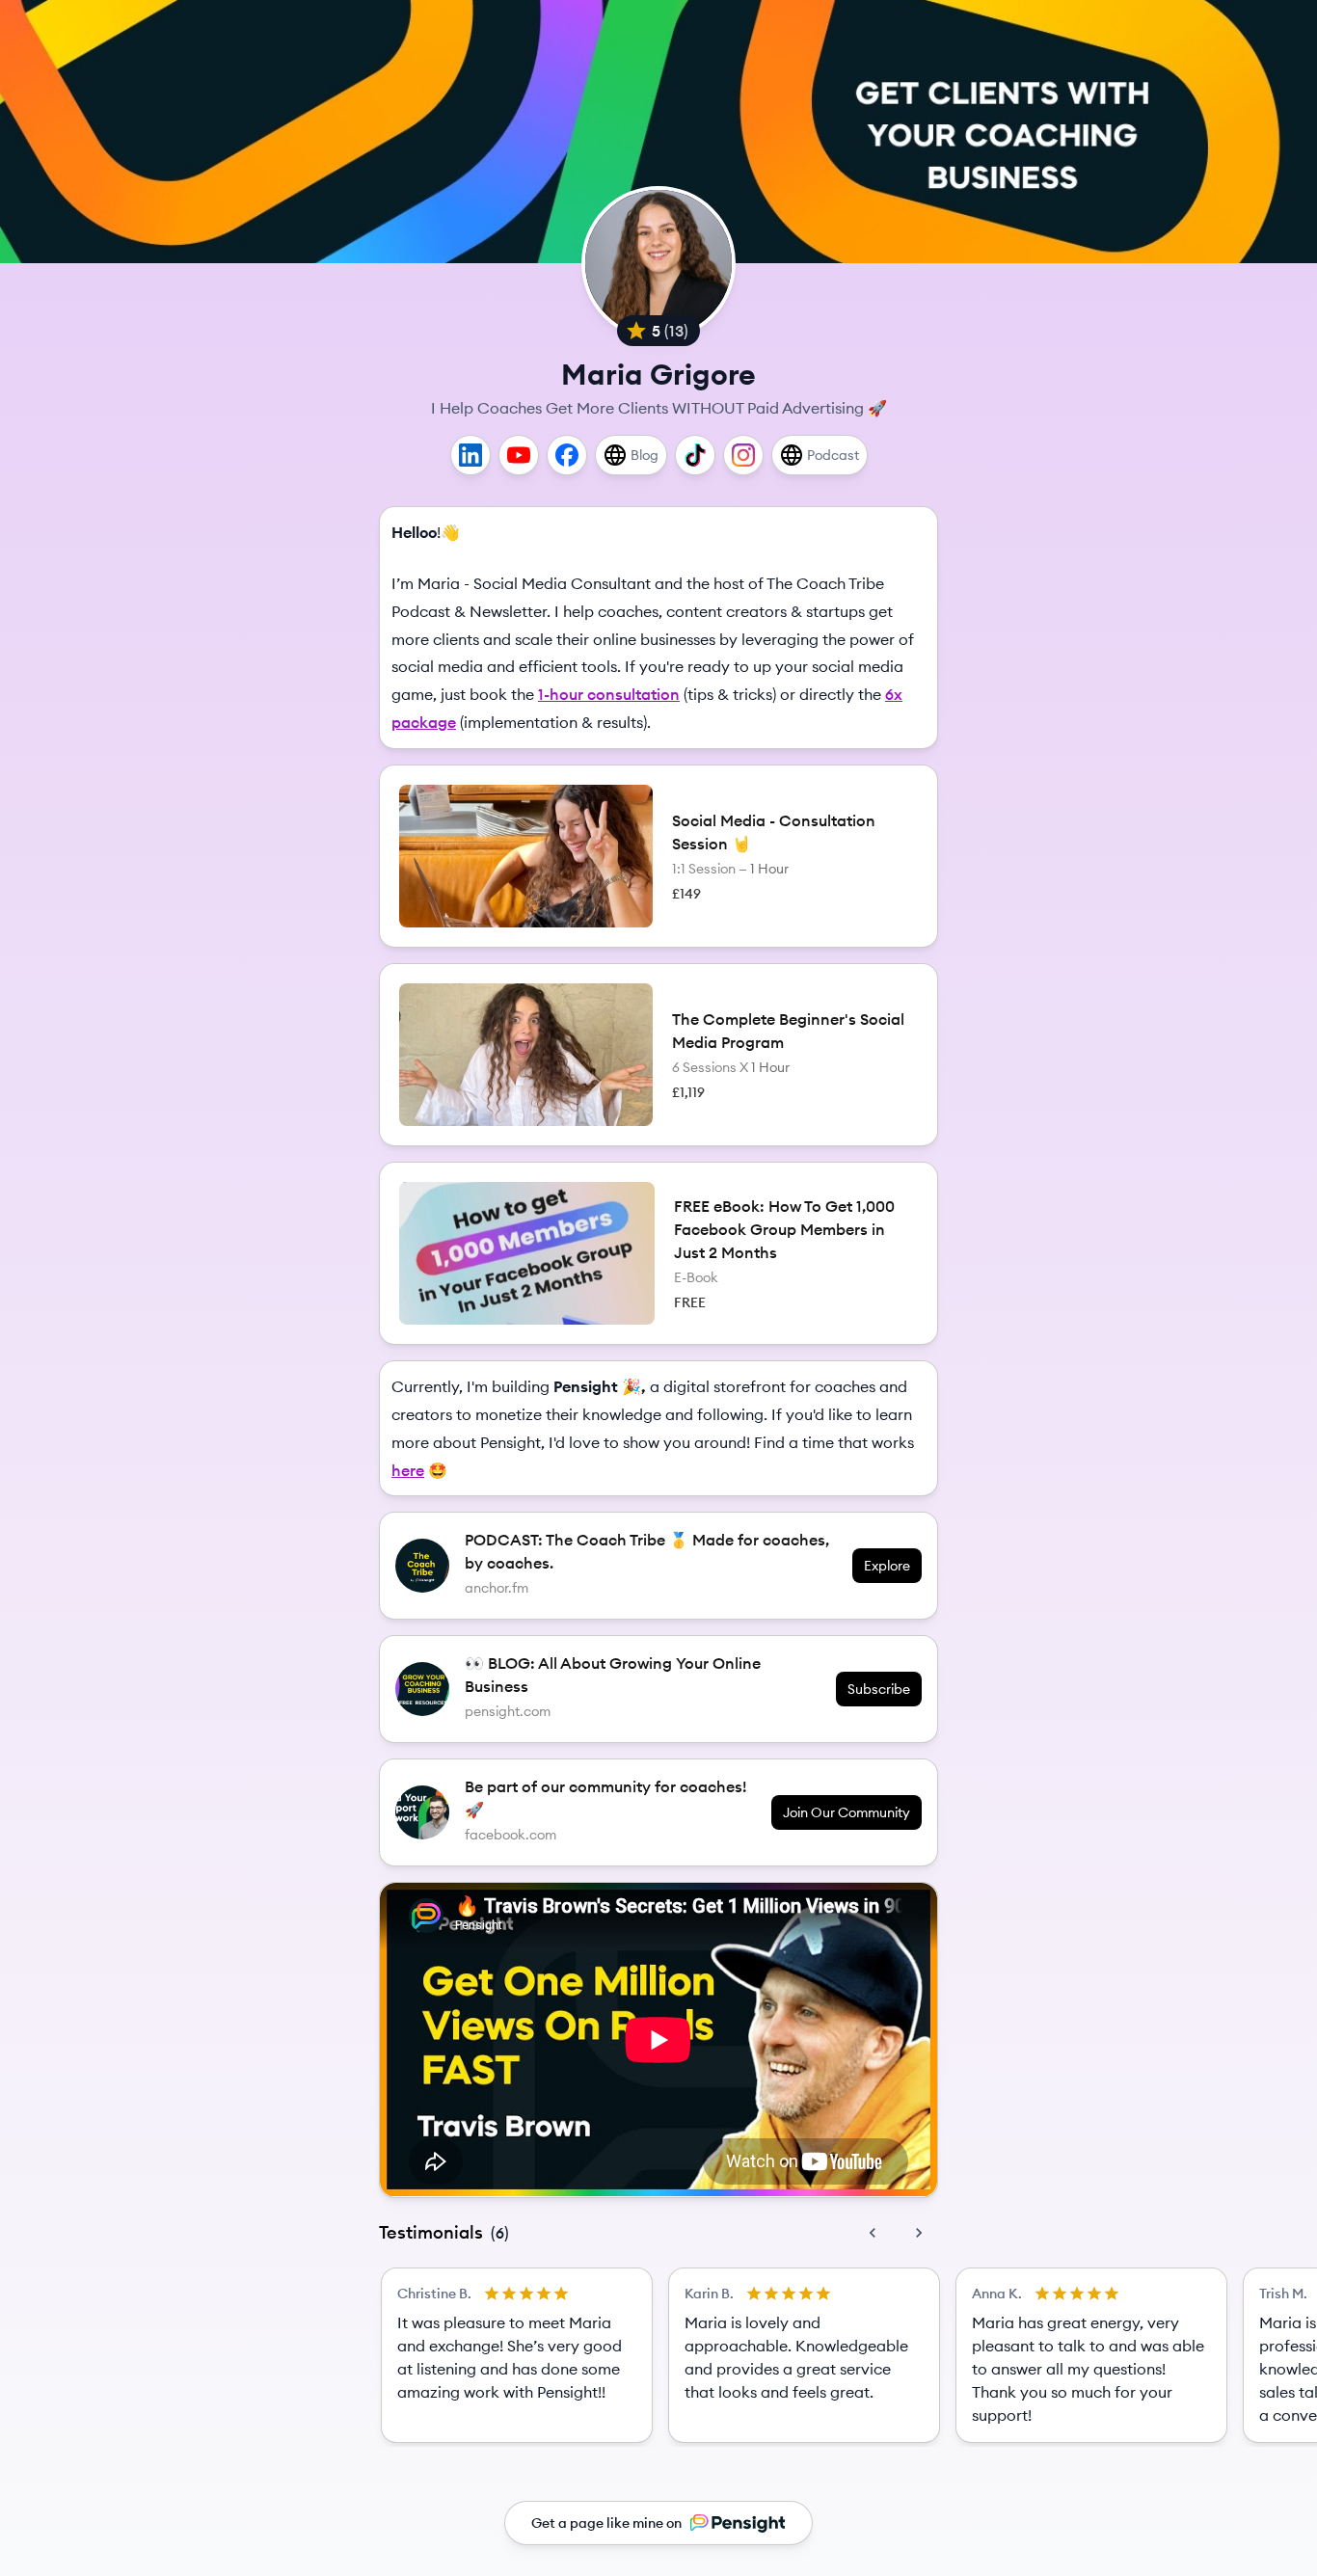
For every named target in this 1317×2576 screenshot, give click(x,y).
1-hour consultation (609, 694)
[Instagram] (743, 455)
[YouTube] (519, 455)
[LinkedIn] (470, 455)
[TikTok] (695, 455)
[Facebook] (567, 455)
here (408, 1470)
